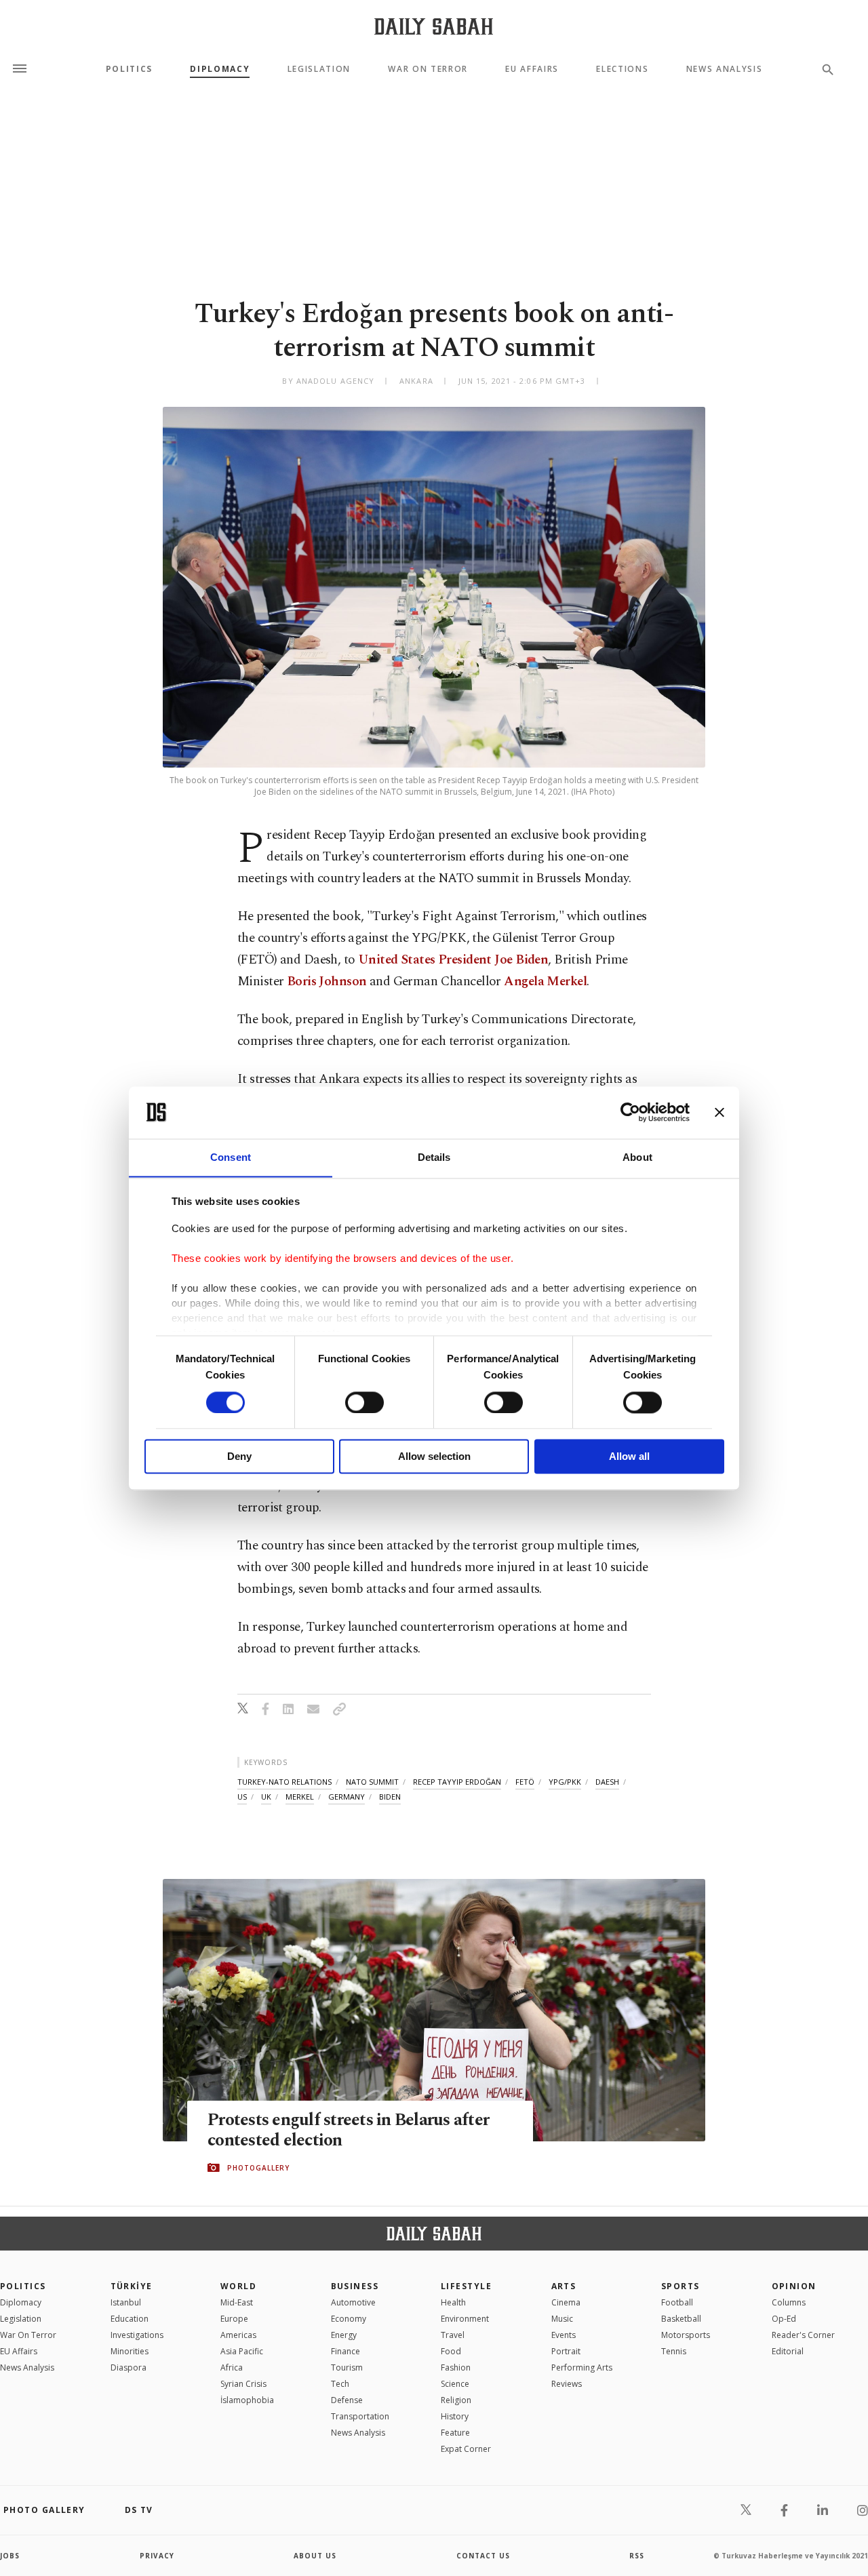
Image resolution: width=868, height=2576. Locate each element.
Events (564, 2335)
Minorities (130, 2351)
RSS (637, 2556)
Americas (238, 2335)
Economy (349, 2319)
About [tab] (637, 1157)
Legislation (319, 69)
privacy (157, 2556)
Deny (239, 1457)
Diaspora (129, 2367)
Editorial (788, 2351)
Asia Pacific (242, 2351)
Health (453, 2302)
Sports (680, 2286)
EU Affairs (532, 69)
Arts (564, 2286)
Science (455, 2384)
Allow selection (434, 1457)
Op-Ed (784, 2319)
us (242, 1797)
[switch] (364, 1402)
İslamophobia (247, 2400)
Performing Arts (582, 2367)
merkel (300, 1797)
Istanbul (126, 2302)
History (455, 2416)
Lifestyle (466, 2286)
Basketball (681, 2319)
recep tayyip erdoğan (457, 1782)
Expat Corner (466, 2449)
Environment (465, 2319)
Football (677, 2302)
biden (390, 1797)
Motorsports (686, 2335)
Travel (453, 2335)
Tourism (347, 2367)
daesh (607, 1782)
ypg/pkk (565, 1782)
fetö (525, 1782)
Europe (234, 2319)
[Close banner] (719, 1112)
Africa (232, 2367)
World (238, 2286)
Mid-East (237, 2302)
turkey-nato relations (284, 1782)
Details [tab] (434, 1157)
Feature (455, 2433)
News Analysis (725, 69)
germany (347, 1797)
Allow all (629, 1457)
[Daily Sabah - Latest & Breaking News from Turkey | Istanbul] (434, 26)
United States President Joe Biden (453, 960)
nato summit (372, 1782)
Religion (456, 2400)
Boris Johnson (327, 982)
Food (451, 2351)
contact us (483, 2556)
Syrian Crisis (243, 2384)
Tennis (674, 2351)
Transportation (360, 2416)
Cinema (566, 2302)
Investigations (137, 2335)
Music (562, 2319)
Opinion (794, 2286)
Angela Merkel (545, 982)
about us (315, 2556)
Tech (340, 2384)
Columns (789, 2302)
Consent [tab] (231, 1157)
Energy (344, 2335)
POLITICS (23, 2286)
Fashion (456, 2367)
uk (266, 1797)
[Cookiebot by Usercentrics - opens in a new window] (630, 1112)
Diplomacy (220, 69)
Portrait (566, 2351)
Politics (129, 69)
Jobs (10, 2556)
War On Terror (428, 69)
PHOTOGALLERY (258, 2168)
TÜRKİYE (132, 2286)
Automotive (353, 2302)
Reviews (567, 2384)
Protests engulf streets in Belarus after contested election (348, 2131)
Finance (346, 2351)
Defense (347, 2400)
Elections (622, 69)
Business (355, 2286)
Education (130, 2319)
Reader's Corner (803, 2335)
